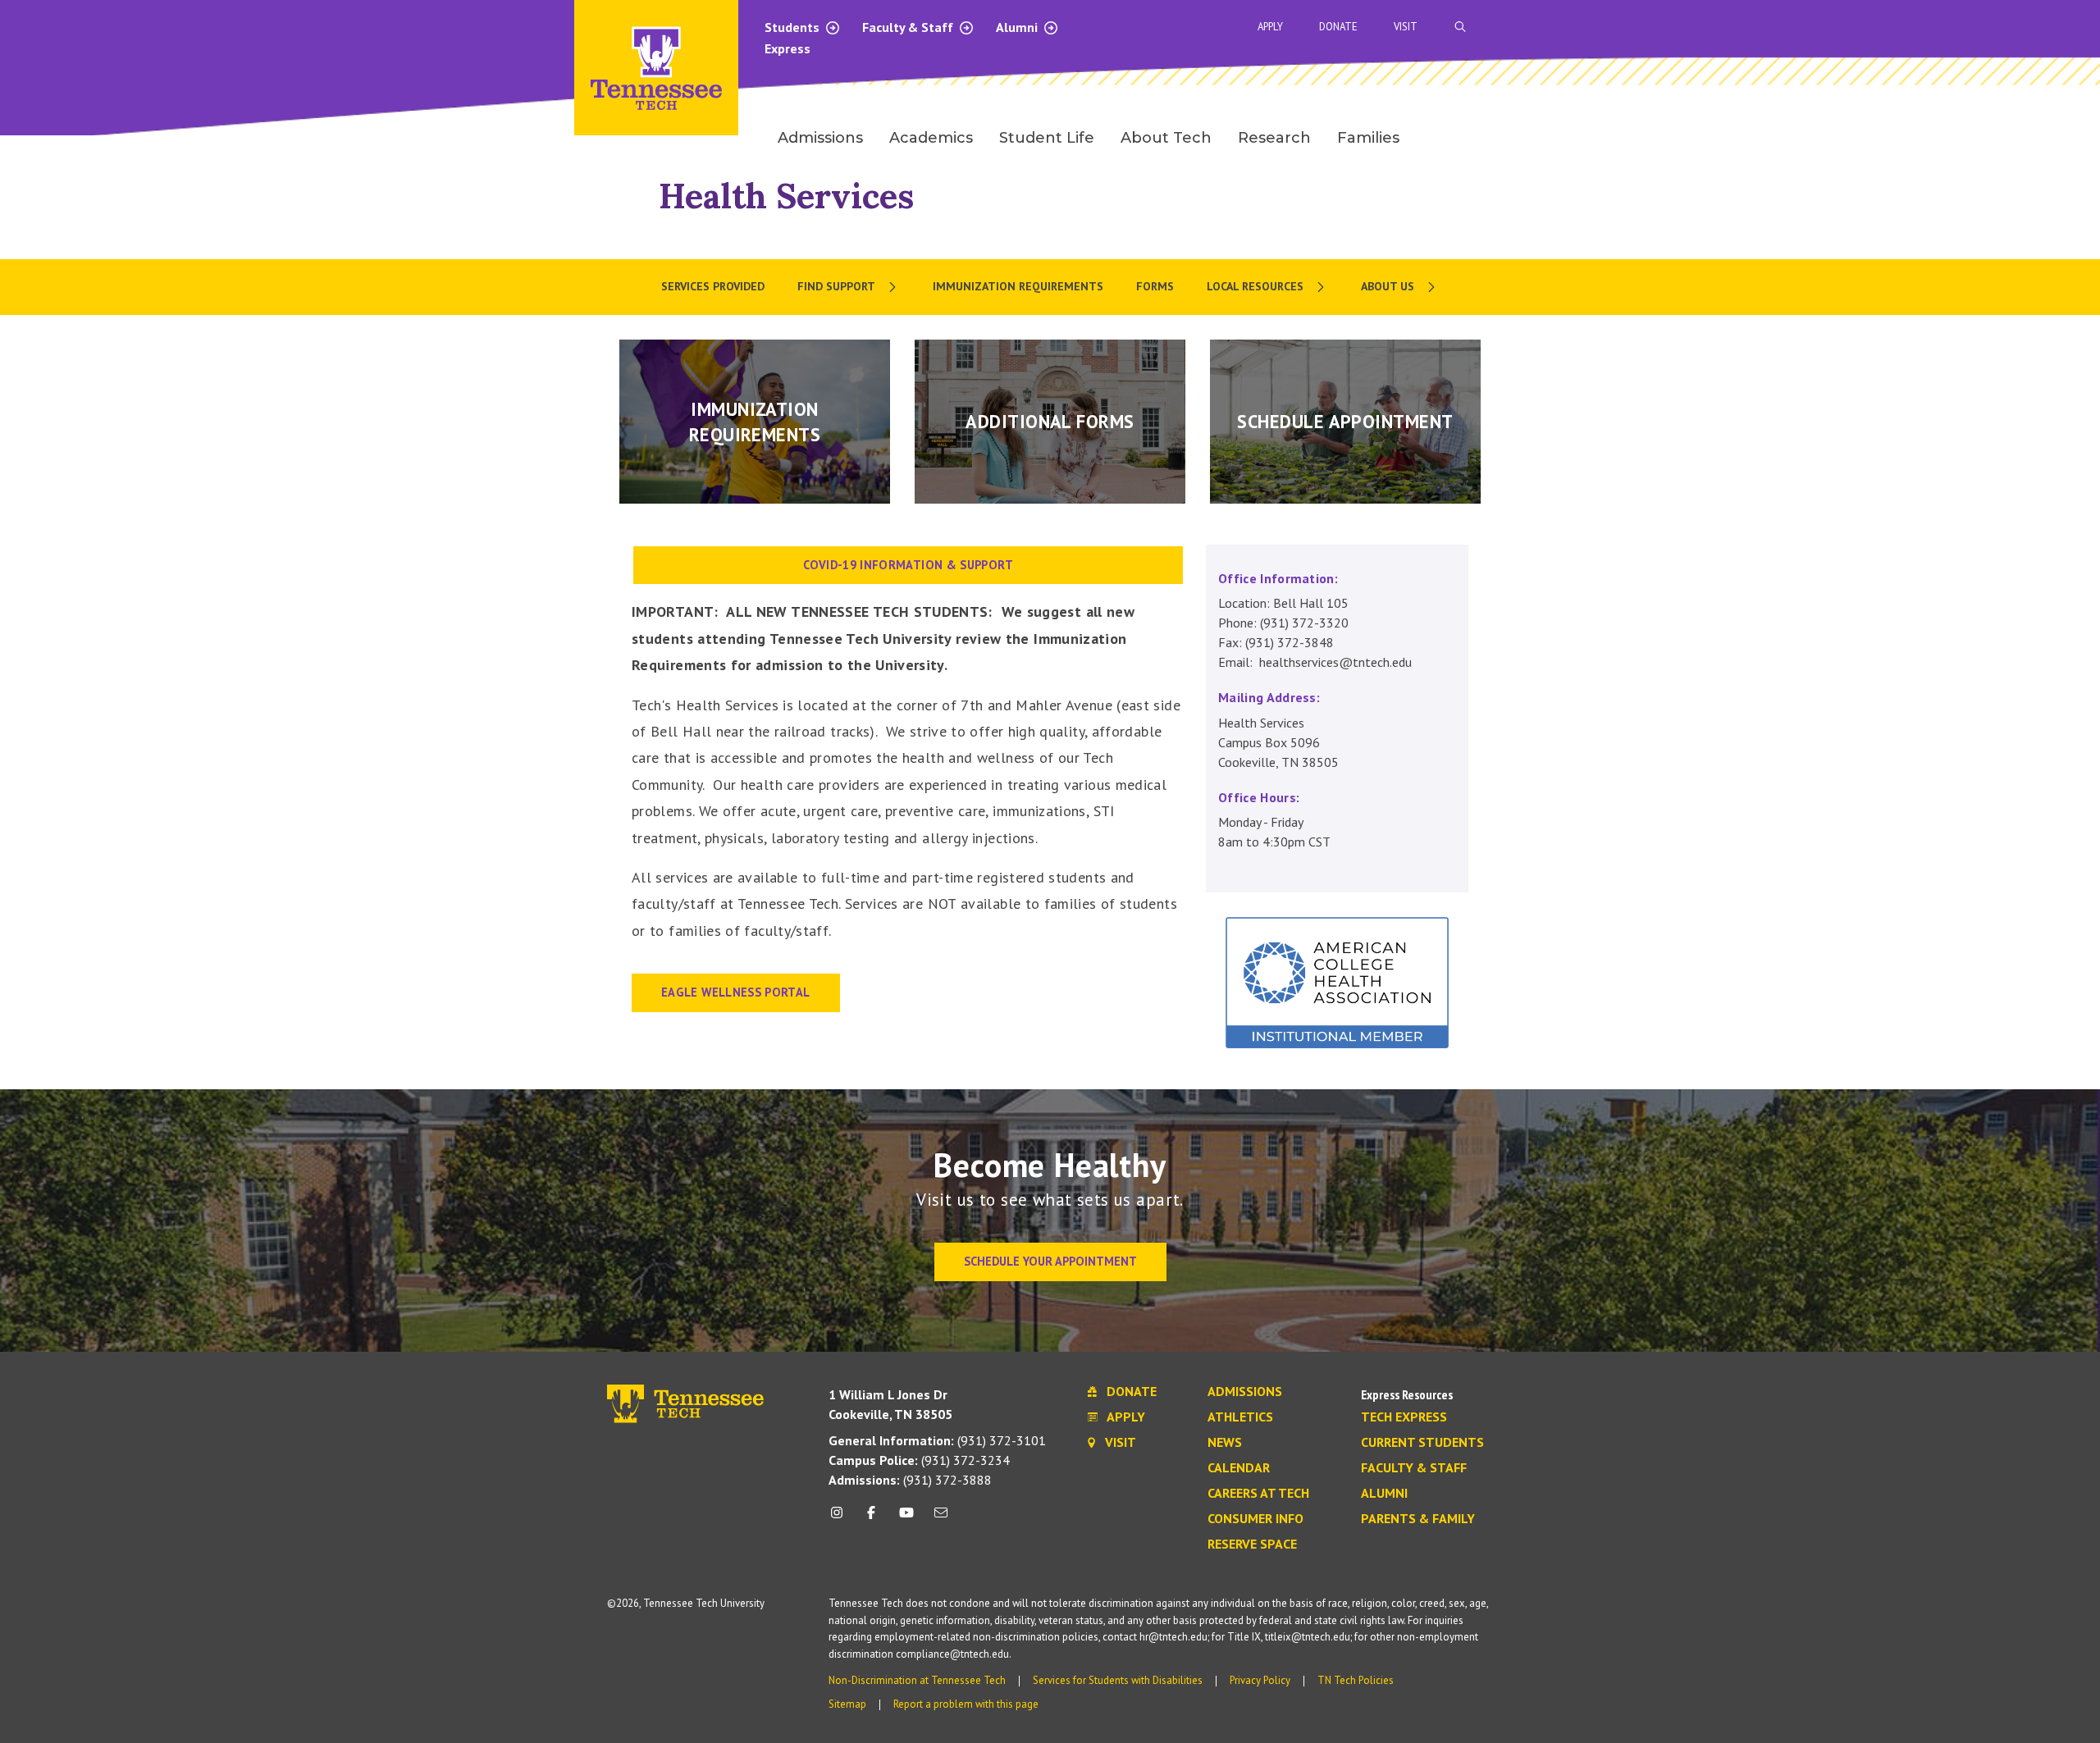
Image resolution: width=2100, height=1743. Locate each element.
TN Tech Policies (1356, 1680)
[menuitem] (849, 287)
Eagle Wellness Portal (736, 992)
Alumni (1018, 27)
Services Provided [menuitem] (713, 286)
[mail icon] (941, 1519)
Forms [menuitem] (1155, 286)
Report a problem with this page (966, 1704)
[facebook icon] (871, 1519)
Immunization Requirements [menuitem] (1018, 286)
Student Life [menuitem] (1047, 138)
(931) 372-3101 (937, 1440)
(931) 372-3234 (919, 1460)
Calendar (1239, 1468)
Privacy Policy (1260, 1680)
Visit (1406, 27)
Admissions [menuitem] (820, 138)
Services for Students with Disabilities (1118, 1680)
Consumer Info (1255, 1519)
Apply (1270, 27)
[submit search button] (1749, 27)
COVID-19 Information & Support (908, 565)
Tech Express (1404, 1417)
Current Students (1422, 1443)
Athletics (1240, 1417)
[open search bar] (1460, 27)
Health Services (786, 196)
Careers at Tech (1258, 1494)
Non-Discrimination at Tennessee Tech (917, 1680)
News (1225, 1443)
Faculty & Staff (909, 27)
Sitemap (847, 1704)
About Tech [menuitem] (1166, 138)
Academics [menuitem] (931, 138)
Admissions (1245, 1392)
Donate (1338, 27)
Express (787, 48)
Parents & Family (1418, 1519)
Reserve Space (1252, 1545)
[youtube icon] (906, 1519)
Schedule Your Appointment (1050, 1261)
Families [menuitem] (1368, 138)
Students (794, 27)
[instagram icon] (841, 1519)
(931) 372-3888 (910, 1480)
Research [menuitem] (1274, 138)
